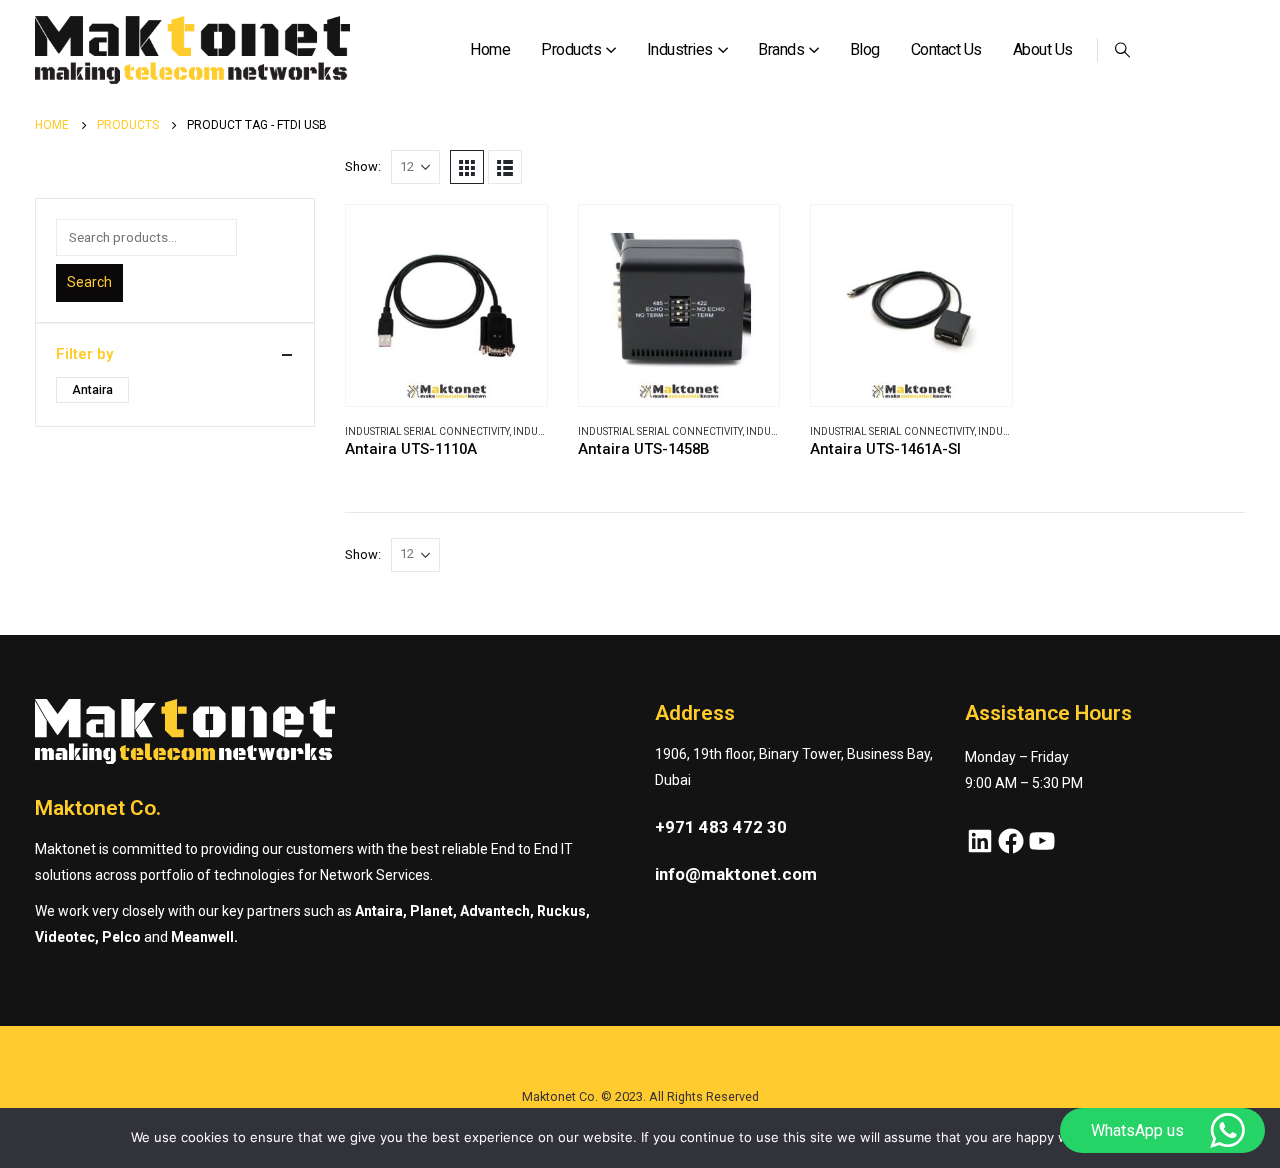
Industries (680, 49)
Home (490, 49)
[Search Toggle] (1123, 50)
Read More (514, 238)
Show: (363, 166)
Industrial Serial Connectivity (427, 431)
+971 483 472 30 (721, 827)
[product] (446, 305)
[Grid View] (467, 167)
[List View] (505, 167)
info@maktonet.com (736, 874)
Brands (781, 49)
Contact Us (946, 49)
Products (571, 49)
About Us (1043, 49)
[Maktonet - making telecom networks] (192, 50)
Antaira (92, 390)
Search (89, 282)
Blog (865, 49)
